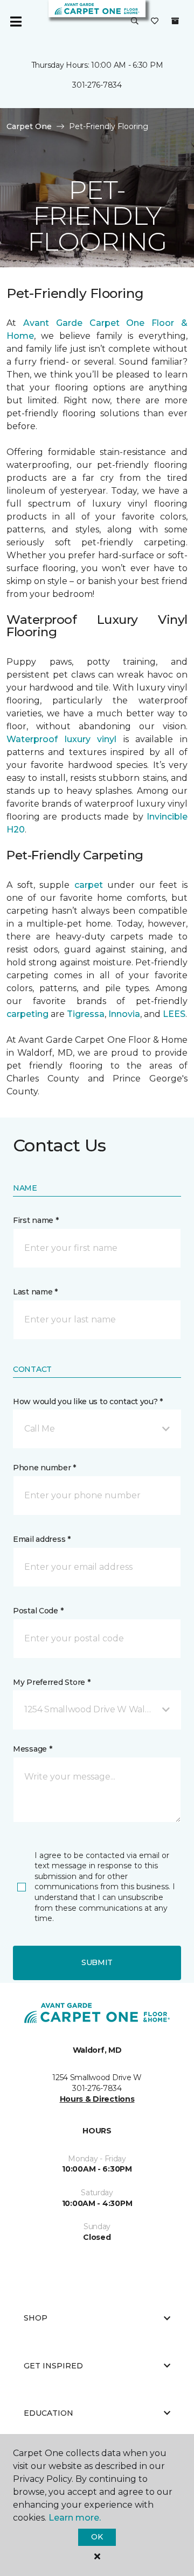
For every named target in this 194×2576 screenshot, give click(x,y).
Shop (36, 2318)
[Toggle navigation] (16, 22)
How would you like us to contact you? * (88, 1401)
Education (48, 2413)
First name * (36, 1220)
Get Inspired (53, 2366)
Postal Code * (38, 1611)
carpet (89, 885)
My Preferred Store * (51, 1682)
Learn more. (75, 2518)
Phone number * (44, 1468)
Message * (32, 1749)
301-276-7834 (97, 85)
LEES (174, 1014)
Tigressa (86, 1014)
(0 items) (175, 21)
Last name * (35, 1292)
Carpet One (29, 126)
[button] (135, 22)
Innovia (124, 1014)
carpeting (27, 1014)
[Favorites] (155, 22)
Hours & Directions (97, 2099)
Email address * (42, 1539)
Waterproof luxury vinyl (61, 739)
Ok (97, 2537)
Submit (97, 1962)
